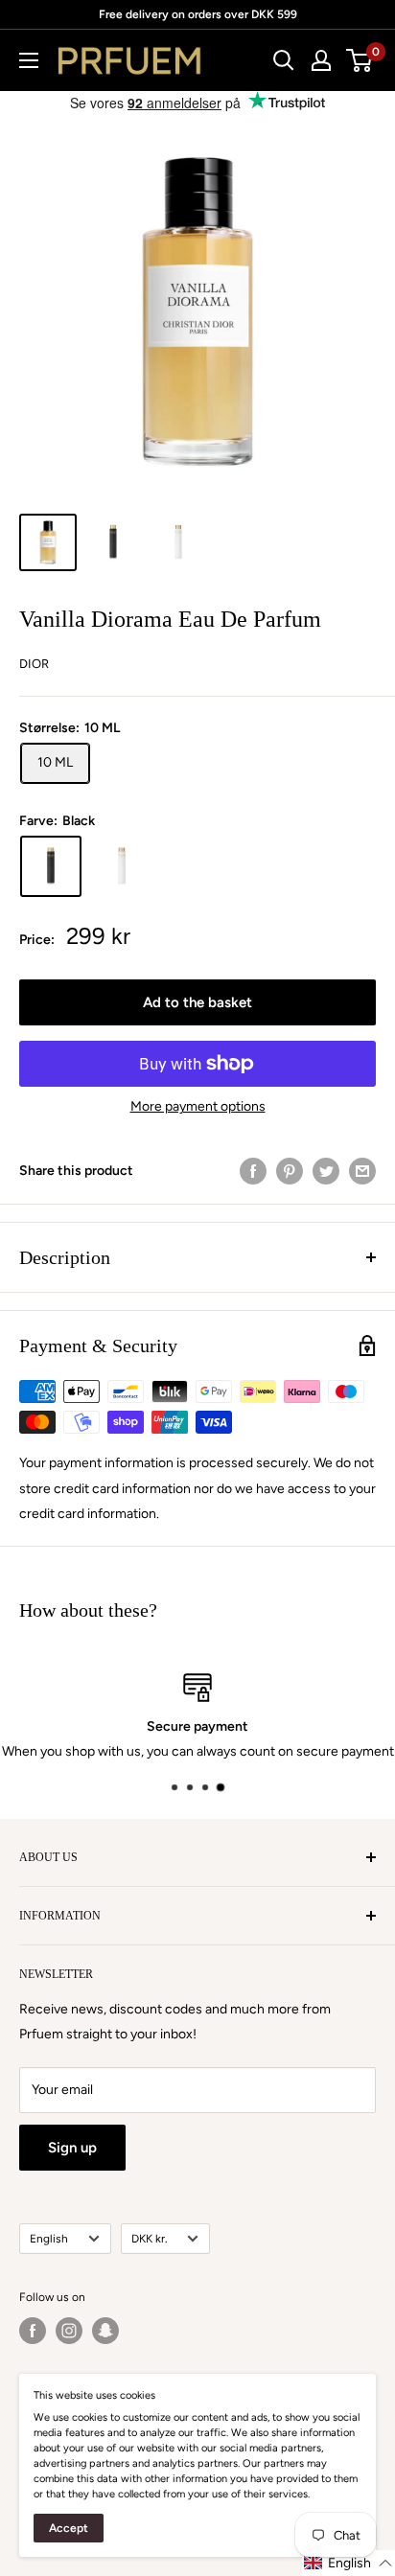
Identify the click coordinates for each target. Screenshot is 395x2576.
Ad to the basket (197, 1002)
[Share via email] (362, 1171)
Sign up (72, 2148)
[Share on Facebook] (253, 1171)
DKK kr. (149, 2239)
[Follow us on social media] (33, 2331)
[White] (122, 866)
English (49, 2239)
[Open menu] (29, 60)
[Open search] (284, 60)
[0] (360, 60)
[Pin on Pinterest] (290, 1171)
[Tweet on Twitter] (326, 1171)
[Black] (51, 866)
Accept (69, 2528)
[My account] (321, 60)
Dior (34, 664)
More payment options (198, 1106)
